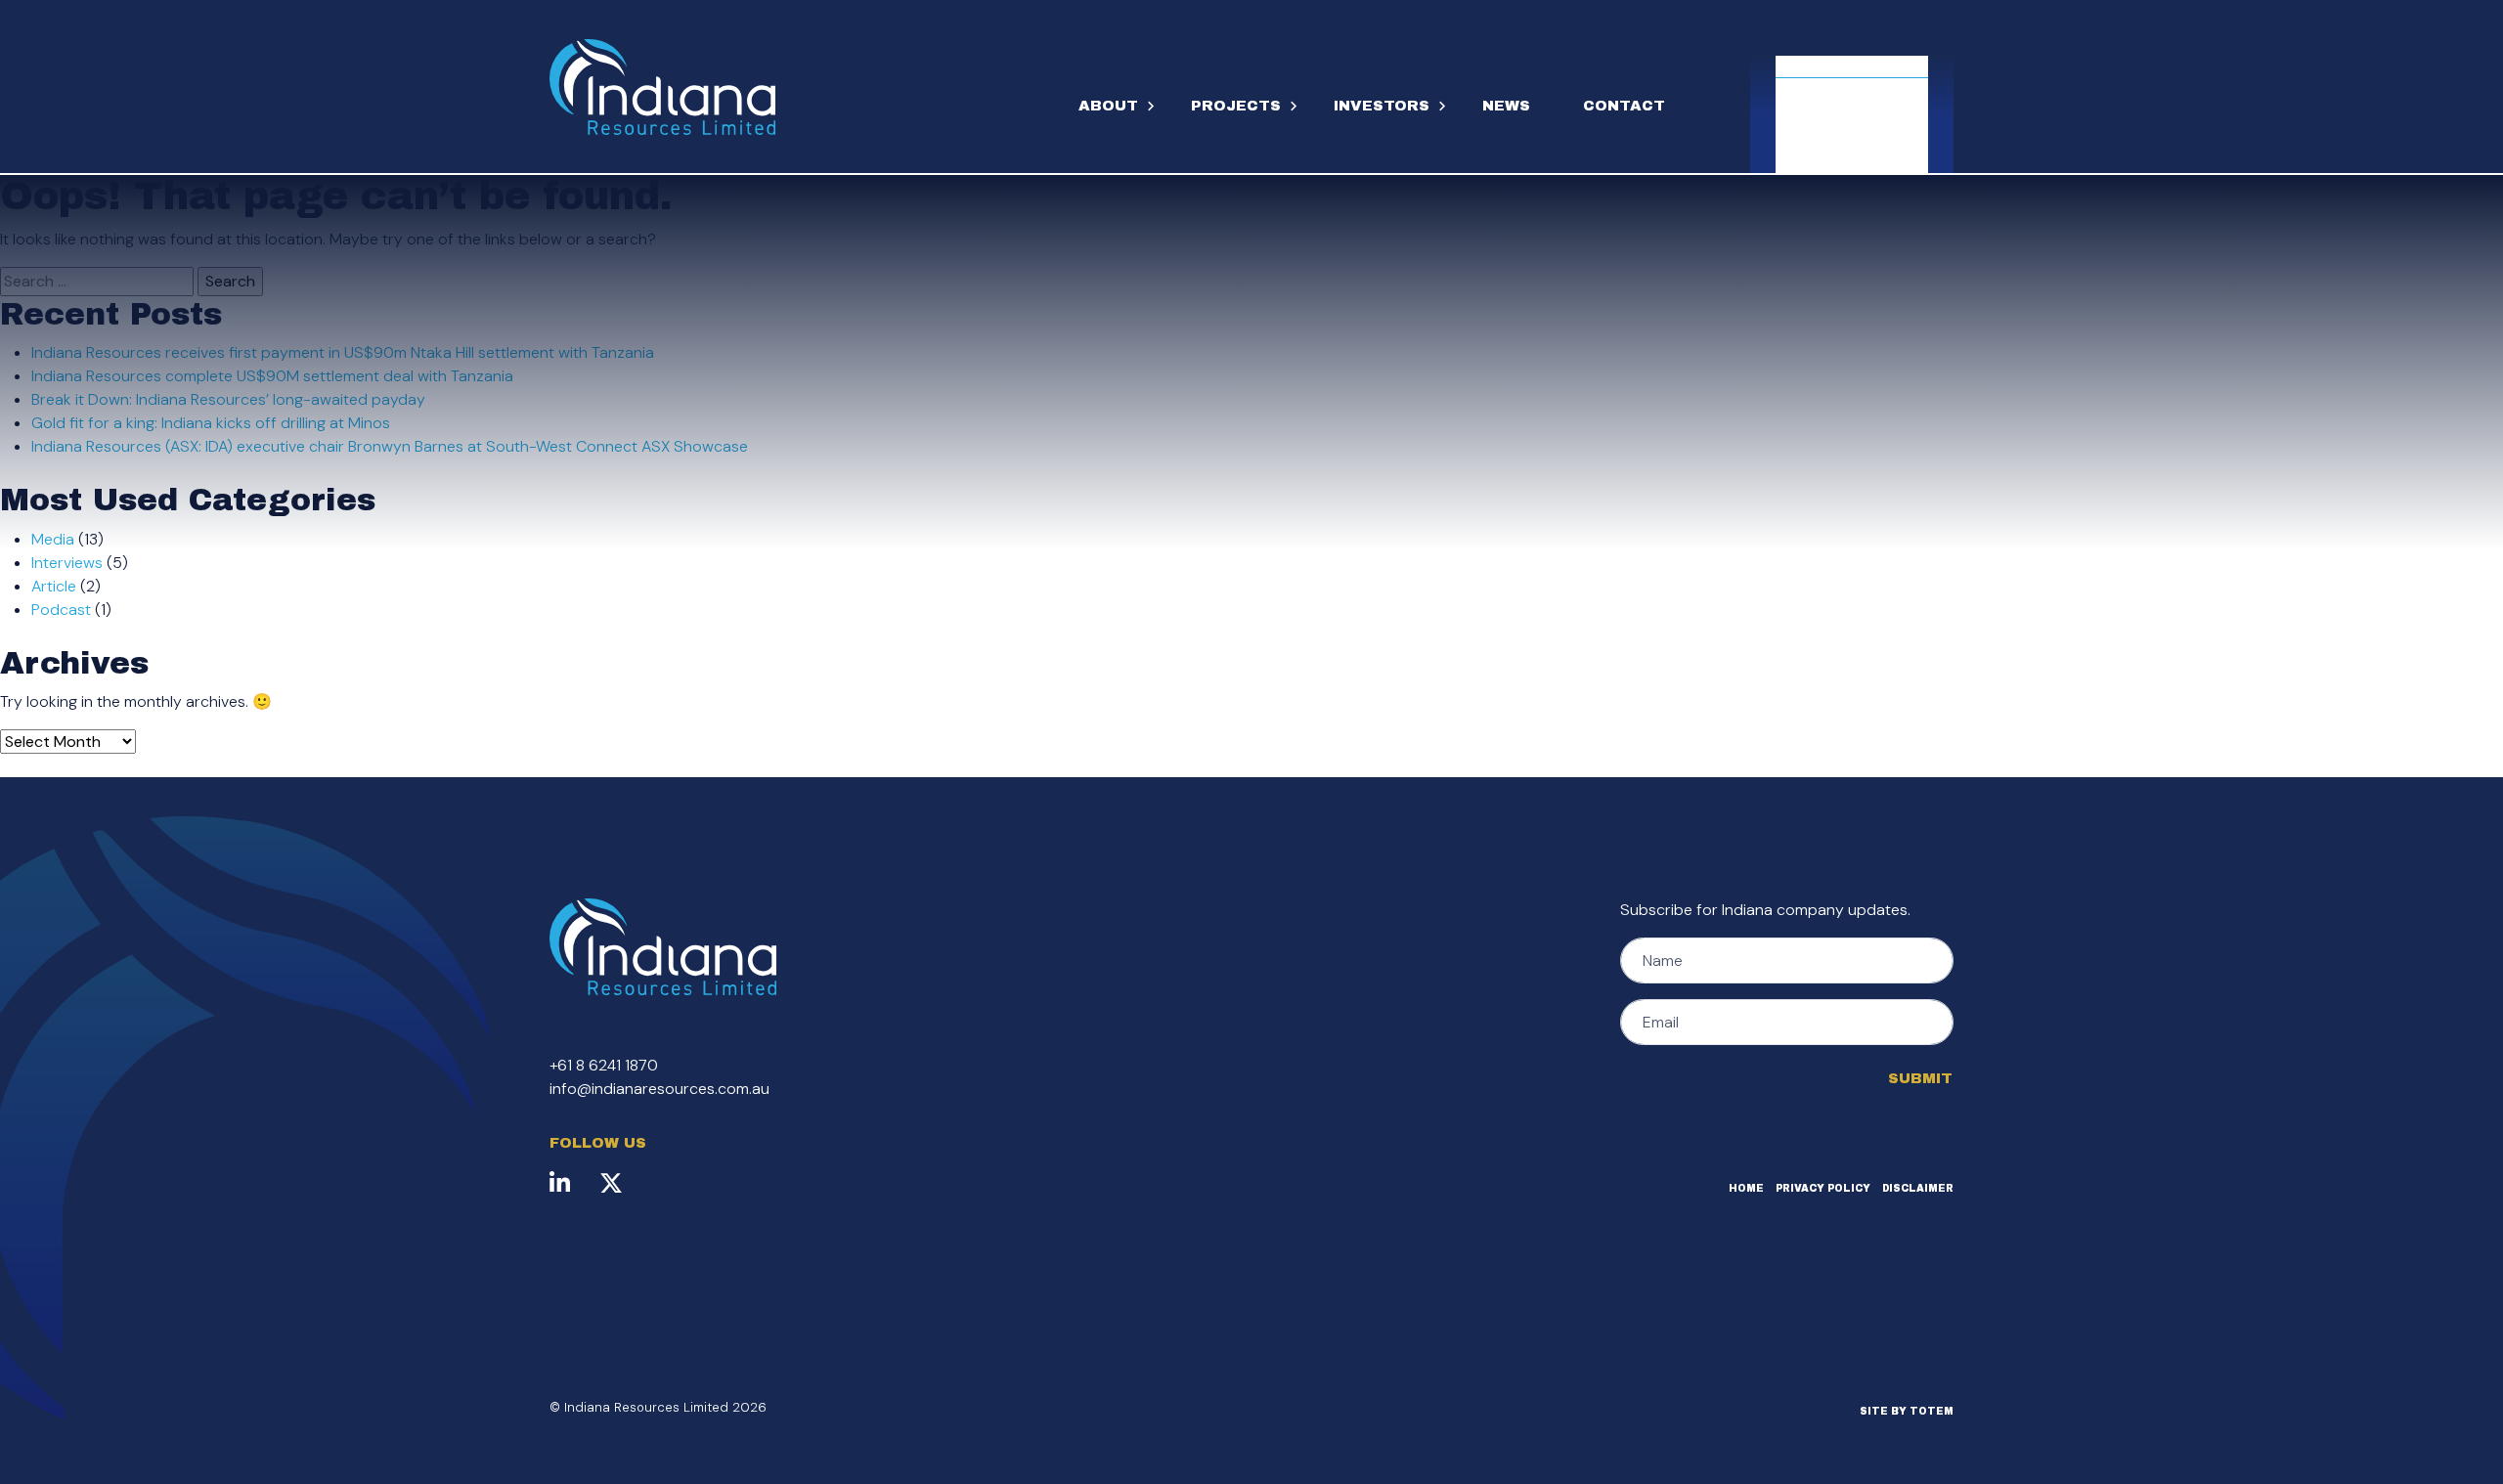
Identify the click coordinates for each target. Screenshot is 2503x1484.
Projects (1236, 106)
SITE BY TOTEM (1907, 1411)
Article (54, 586)
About (1108, 106)
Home (1746, 1188)
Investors (1382, 106)
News (1506, 106)
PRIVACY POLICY (1823, 1188)
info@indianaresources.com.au (659, 1089)
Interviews (67, 563)
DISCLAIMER (1918, 1188)
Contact (1624, 106)
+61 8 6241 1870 (604, 1065)
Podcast (61, 610)
